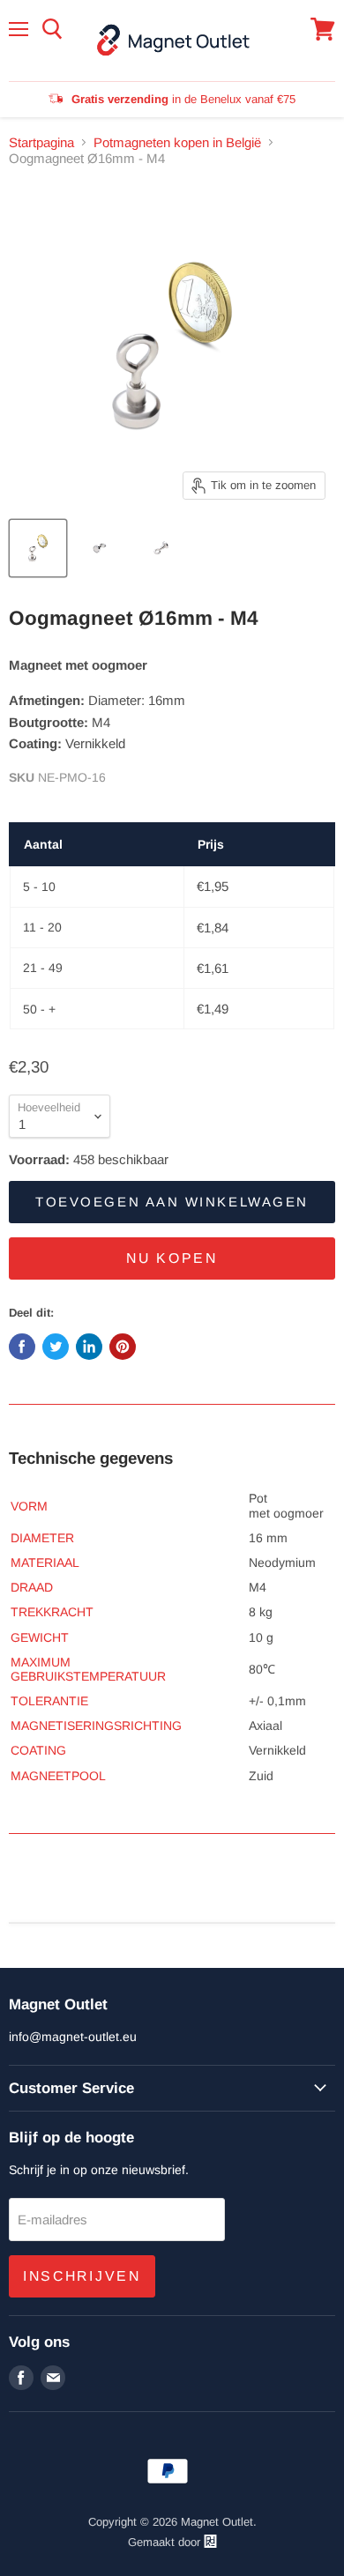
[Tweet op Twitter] (56, 1347)
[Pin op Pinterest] (123, 1347)
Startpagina (41, 142)
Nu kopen (172, 1258)
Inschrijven (82, 2276)
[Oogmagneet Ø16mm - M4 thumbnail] (38, 548)
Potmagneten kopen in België (177, 142)
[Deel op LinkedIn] (89, 1347)
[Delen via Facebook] (22, 1347)
